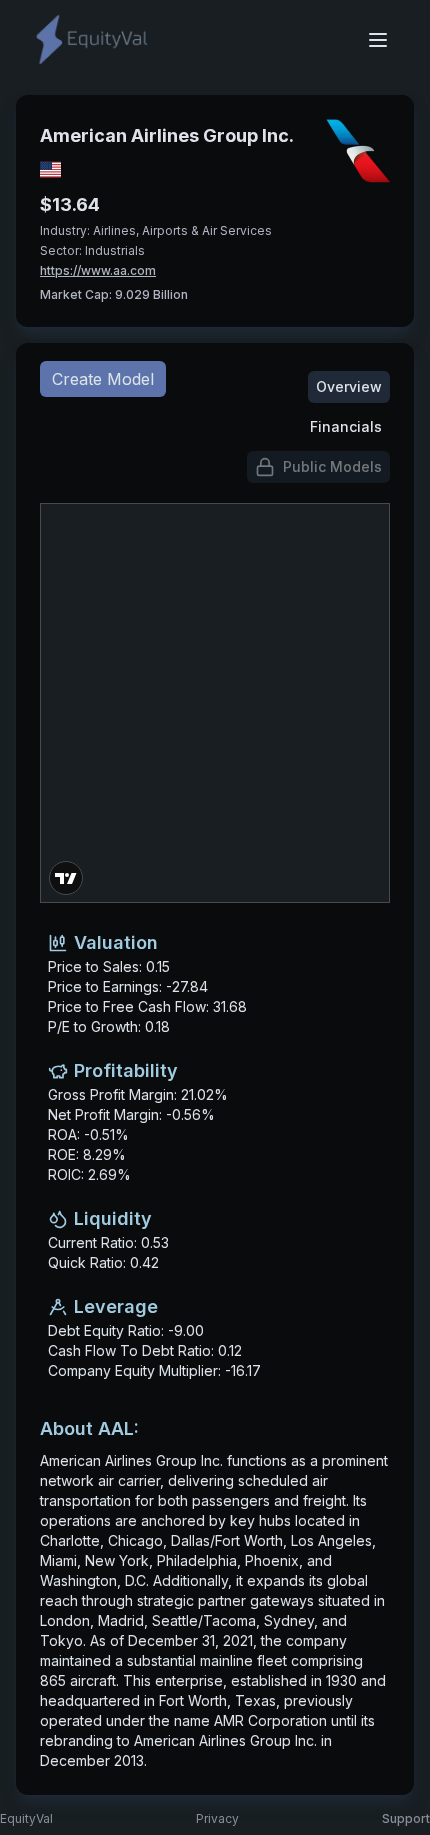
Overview (349, 386)
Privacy (217, 1818)
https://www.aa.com (98, 270)
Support (406, 1818)
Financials (346, 426)
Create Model (103, 379)
